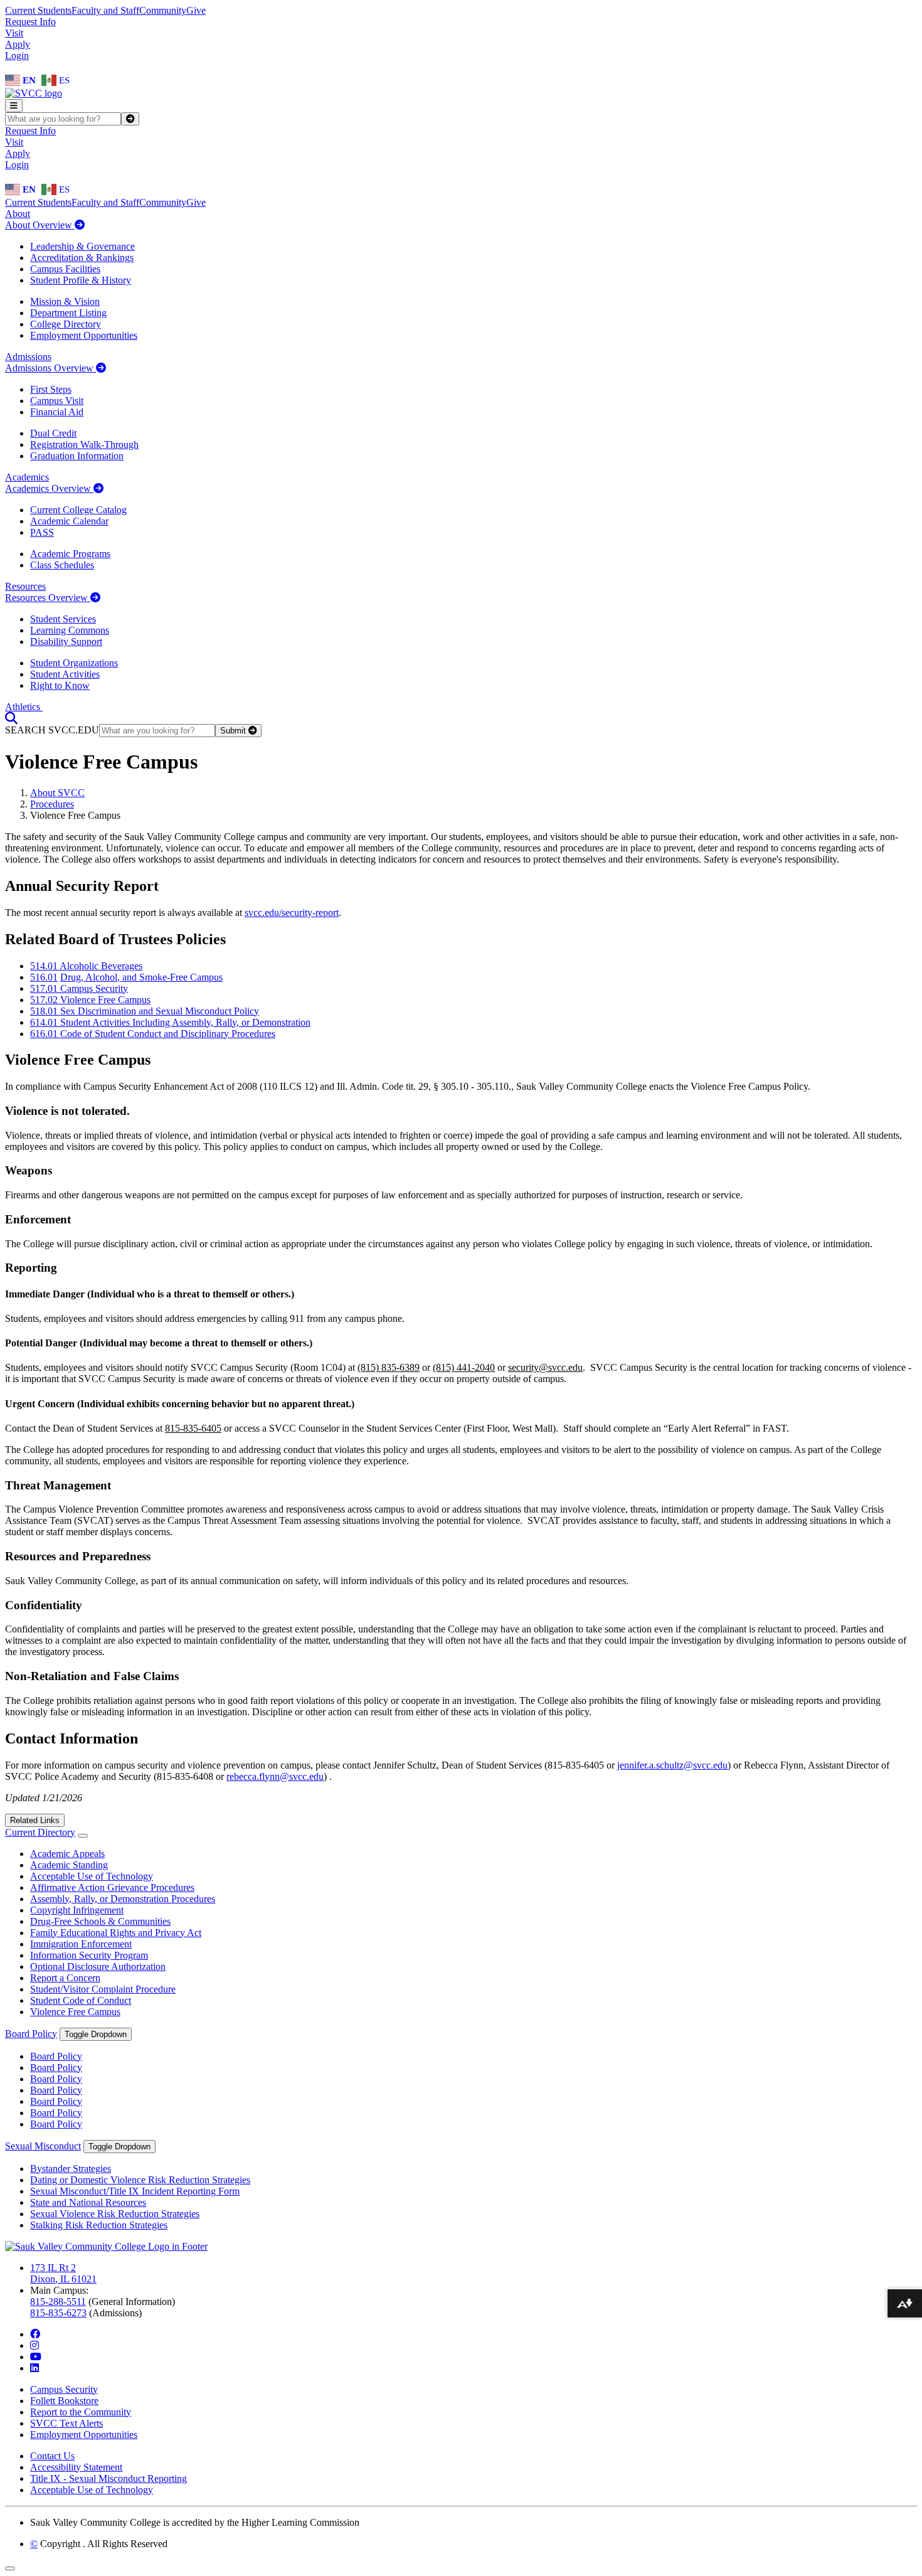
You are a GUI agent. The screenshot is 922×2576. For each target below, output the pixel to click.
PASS (42, 532)
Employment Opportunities (84, 335)
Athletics (24, 707)
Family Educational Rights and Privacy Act (116, 1933)
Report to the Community (81, 2412)
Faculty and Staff (105, 10)
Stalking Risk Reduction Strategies (99, 2225)
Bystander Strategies (71, 2169)
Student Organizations (74, 663)
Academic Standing (69, 1865)
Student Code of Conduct (81, 2000)
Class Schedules (62, 565)
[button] (11, 718)
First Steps (51, 389)
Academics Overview (49, 488)
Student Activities (65, 674)
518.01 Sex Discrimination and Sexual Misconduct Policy (145, 1011)
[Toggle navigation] (14, 106)
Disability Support (66, 641)
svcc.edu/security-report (292, 913)
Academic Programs (70, 554)
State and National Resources (88, 2202)
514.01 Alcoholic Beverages (86, 966)
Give (196, 10)
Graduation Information (77, 456)
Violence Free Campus (75, 2012)
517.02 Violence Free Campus (90, 1000)
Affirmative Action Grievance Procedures (112, 1887)
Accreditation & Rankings (82, 258)
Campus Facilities (65, 269)
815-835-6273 (58, 2313)
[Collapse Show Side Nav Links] (83, 1836)
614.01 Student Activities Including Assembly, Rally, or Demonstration (170, 1022)
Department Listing (68, 313)
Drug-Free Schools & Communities (100, 1921)
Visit (14, 33)
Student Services (63, 619)
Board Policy (31, 2034)
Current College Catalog (78, 510)
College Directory (66, 324)
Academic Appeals (67, 1854)
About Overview (40, 225)
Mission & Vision (65, 301)
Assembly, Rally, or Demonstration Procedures (123, 1899)
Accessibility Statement (76, 2467)
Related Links (35, 1820)
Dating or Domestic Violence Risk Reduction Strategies (140, 2180)
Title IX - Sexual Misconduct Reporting (109, 2478)
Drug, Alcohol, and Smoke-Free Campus (141, 977)
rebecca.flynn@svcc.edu (275, 1776)
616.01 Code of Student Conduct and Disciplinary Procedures (153, 1034)
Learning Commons (70, 630)
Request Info (30, 22)
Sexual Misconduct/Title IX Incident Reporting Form (135, 2191)
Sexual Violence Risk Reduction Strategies (115, 2214)
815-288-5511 (58, 2302)
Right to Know (60, 685)
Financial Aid (57, 412)
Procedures (52, 804)
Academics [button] (27, 477)
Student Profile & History (81, 280)
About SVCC (57, 793)
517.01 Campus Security (79, 988)
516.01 (44, 977)
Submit (234, 731)
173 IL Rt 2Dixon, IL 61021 (63, 2273)
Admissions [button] (28, 357)
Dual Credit (53, 433)
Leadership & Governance (82, 246)
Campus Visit (57, 401)
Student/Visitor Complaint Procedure (103, 1989)
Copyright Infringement (77, 1910)
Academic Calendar (69, 521)
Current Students (38, 10)
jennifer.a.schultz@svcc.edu (672, 1765)
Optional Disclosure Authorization (98, 1967)
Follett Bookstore (64, 2401)
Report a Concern (65, 1978)
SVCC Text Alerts (66, 2423)
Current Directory (40, 1832)
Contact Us (52, 2456)
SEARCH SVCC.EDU (52, 730)
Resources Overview (48, 598)
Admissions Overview (50, 368)
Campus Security (64, 2389)
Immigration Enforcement (81, 1944)
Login (17, 56)
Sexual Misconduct (43, 2146)
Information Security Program (89, 1955)
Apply (18, 44)
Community (163, 10)
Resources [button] (25, 586)
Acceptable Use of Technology (92, 1876)
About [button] (18, 214)
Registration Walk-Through (84, 444)
